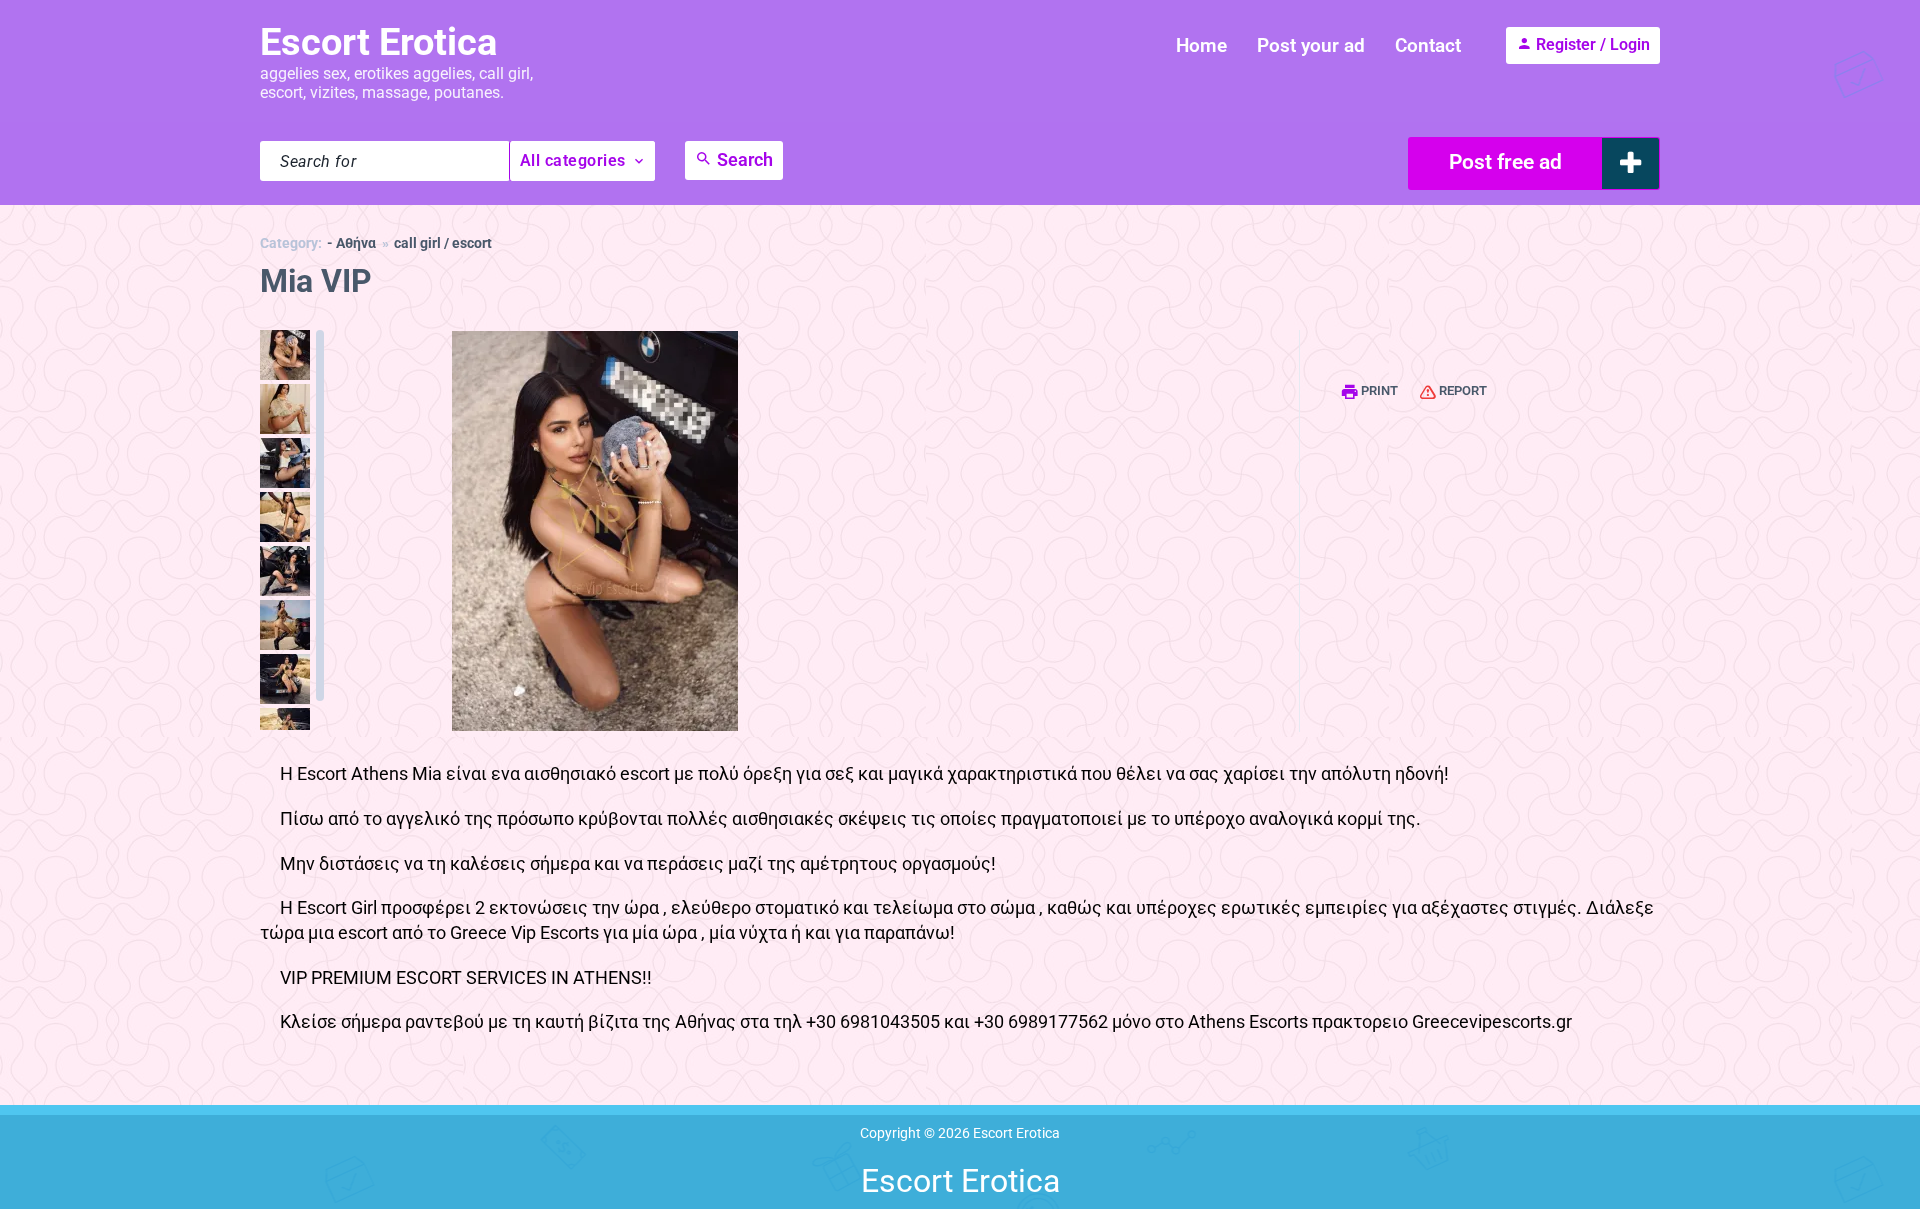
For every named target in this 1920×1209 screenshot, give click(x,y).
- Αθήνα (351, 243)
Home (1201, 45)
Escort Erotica (378, 42)
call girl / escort (443, 243)
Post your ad (1311, 45)
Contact (1428, 45)
